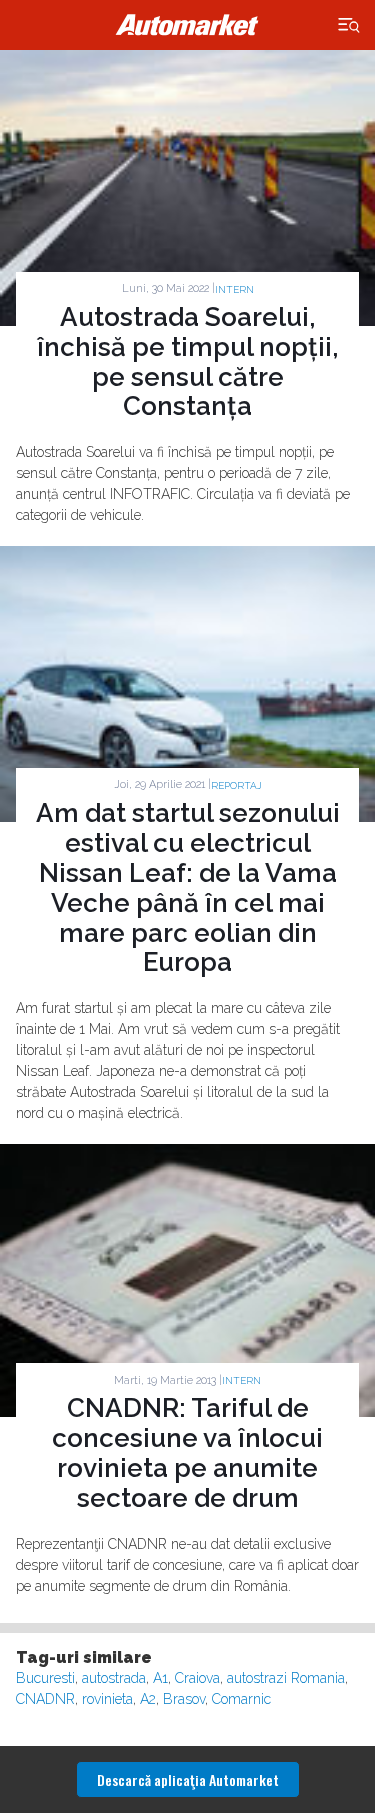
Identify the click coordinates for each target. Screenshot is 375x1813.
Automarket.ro (188, 25)
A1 (160, 1678)
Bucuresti (45, 1678)
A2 (148, 1699)
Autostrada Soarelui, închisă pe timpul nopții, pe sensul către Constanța (188, 362)
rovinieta (107, 1699)
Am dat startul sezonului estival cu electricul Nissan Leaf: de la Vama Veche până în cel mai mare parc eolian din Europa (188, 887)
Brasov (184, 1699)
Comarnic (241, 1699)
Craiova (197, 1678)
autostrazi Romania (286, 1678)
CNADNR (45, 1699)
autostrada (114, 1678)
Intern (234, 289)
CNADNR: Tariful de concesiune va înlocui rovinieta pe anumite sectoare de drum (187, 1453)
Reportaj (236, 785)
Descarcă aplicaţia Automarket (188, 1779)
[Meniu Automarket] (349, 25)
